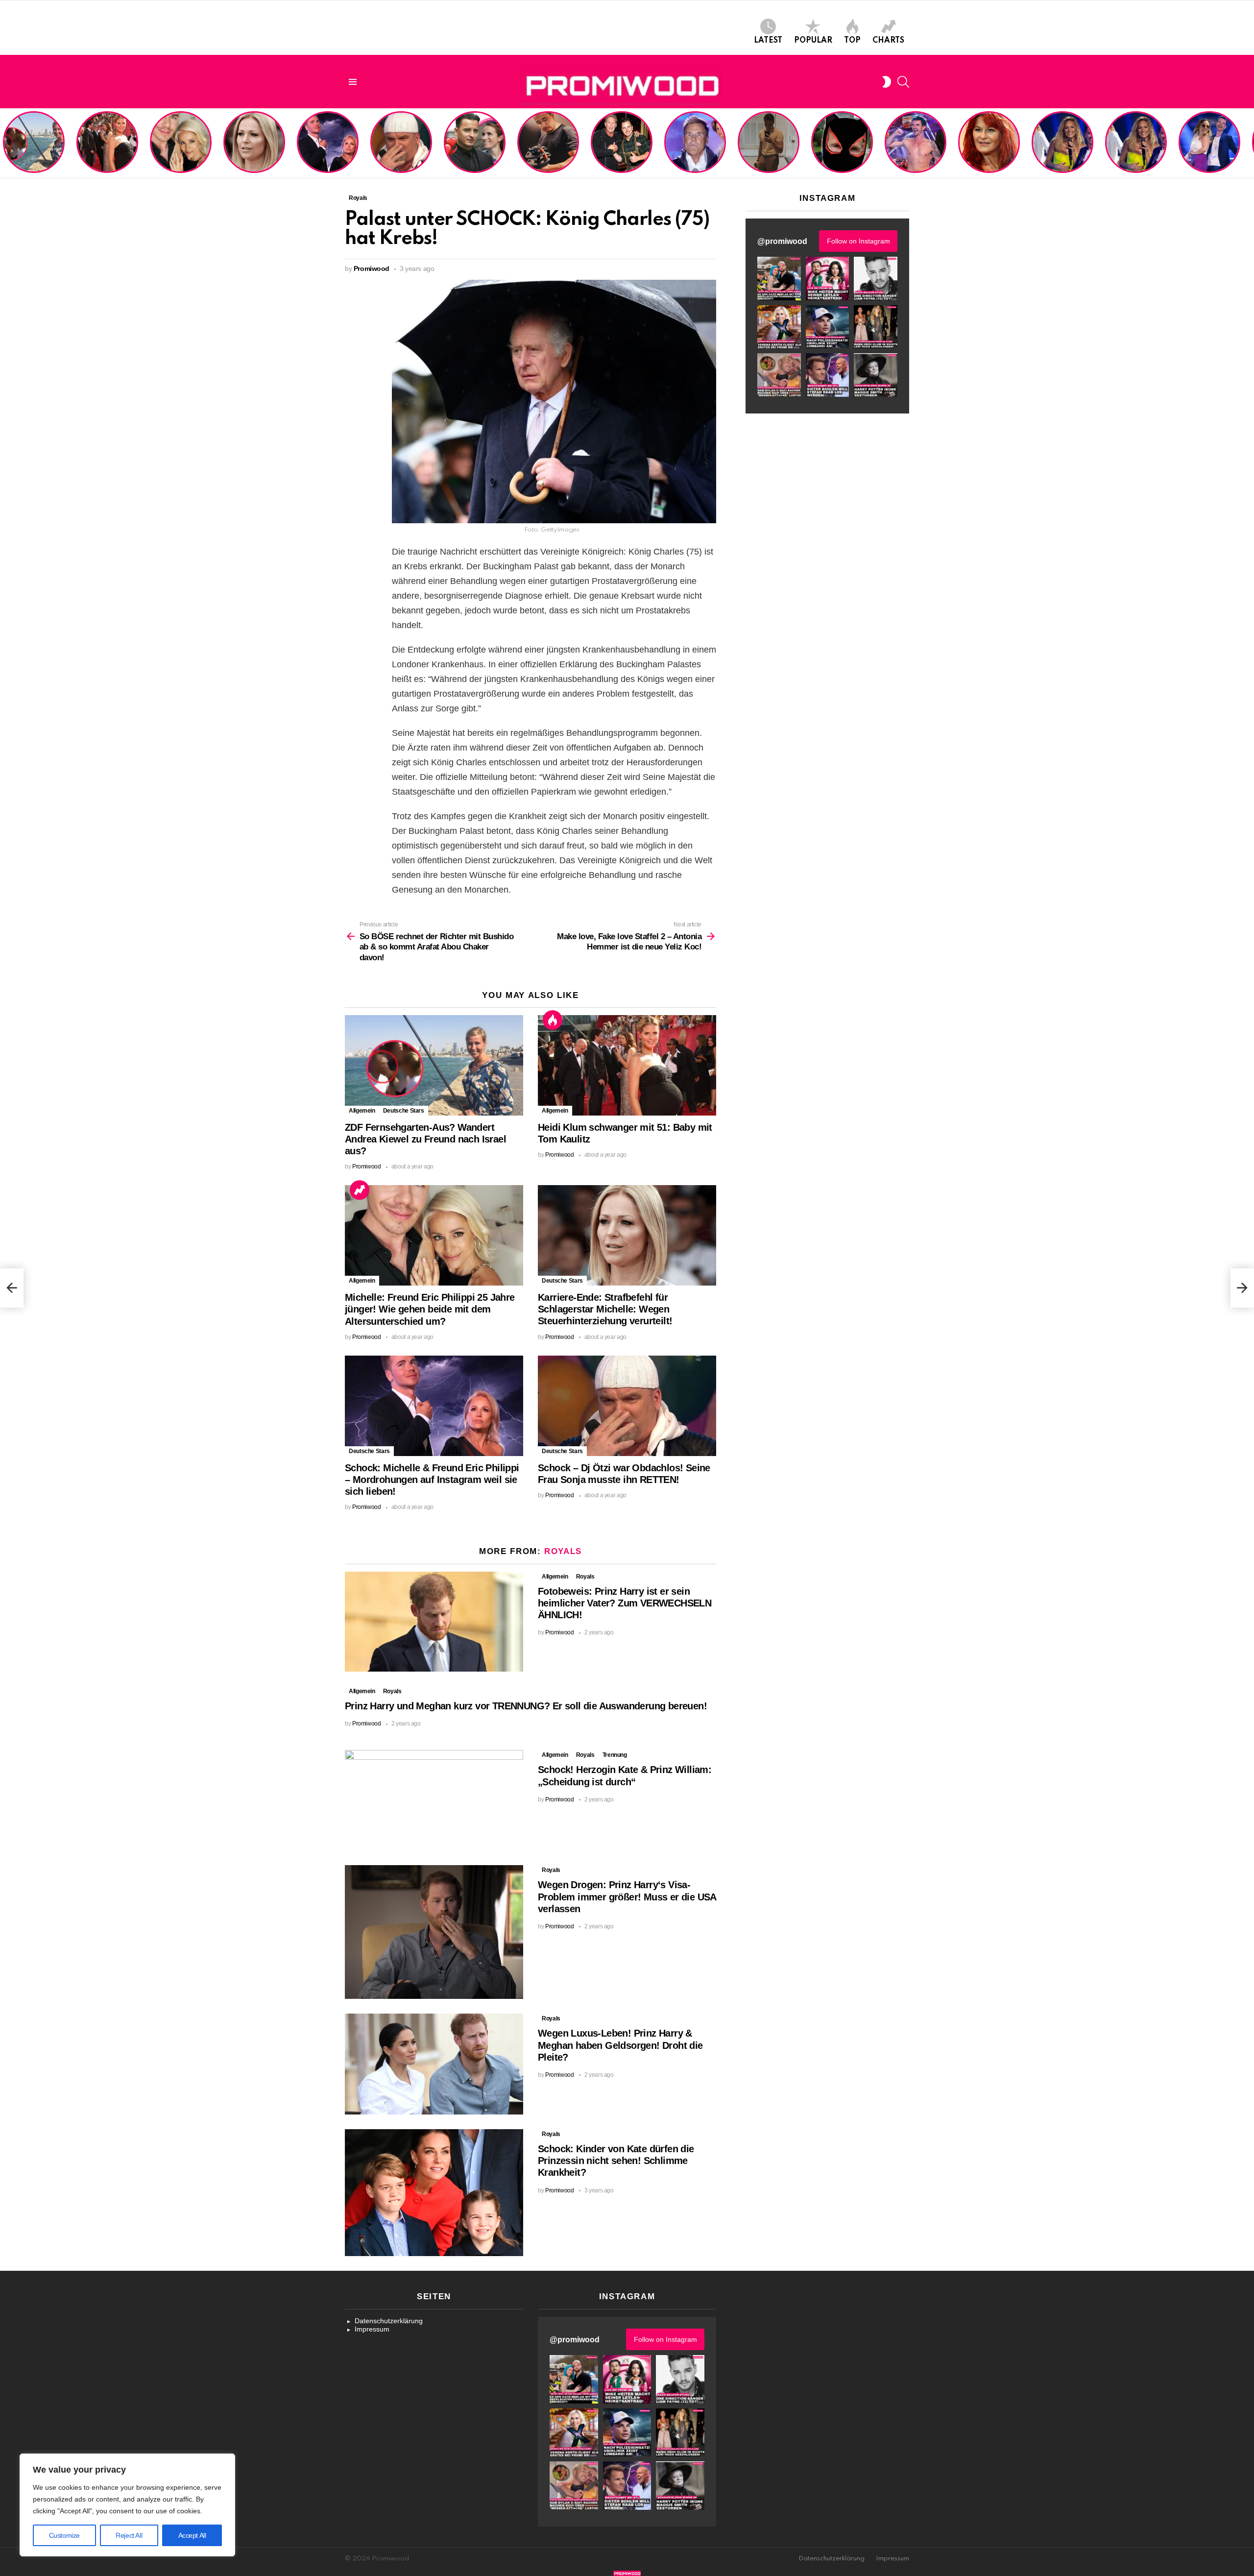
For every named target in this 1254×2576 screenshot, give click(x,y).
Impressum (372, 2329)
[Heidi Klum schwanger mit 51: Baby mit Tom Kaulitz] (627, 1065)
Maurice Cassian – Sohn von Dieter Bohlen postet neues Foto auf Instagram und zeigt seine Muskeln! (768, 144)
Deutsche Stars (404, 1111)
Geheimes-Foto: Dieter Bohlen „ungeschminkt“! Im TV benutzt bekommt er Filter (843, 151)
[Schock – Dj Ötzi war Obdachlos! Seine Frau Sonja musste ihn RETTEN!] (627, 1406)
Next (1249, 143)
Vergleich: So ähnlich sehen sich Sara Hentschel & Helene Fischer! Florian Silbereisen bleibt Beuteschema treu (1063, 140)
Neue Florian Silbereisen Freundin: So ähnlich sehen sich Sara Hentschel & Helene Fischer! (1133, 144)
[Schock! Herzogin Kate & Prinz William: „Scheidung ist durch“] (434, 1800)
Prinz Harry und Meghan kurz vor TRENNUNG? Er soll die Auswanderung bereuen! (526, 1706)
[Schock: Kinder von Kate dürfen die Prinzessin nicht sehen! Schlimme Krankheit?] (434, 2193)
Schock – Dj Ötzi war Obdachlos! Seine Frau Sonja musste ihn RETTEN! (399, 151)
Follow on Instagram (858, 241)
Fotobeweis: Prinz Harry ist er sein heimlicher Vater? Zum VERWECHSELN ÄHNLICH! (625, 1603)
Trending (360, 1190)
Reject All (129, 2535)
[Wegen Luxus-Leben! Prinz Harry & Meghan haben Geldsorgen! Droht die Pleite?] (434, 2064)
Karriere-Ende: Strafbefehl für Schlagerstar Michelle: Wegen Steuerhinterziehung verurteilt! (255, 147)
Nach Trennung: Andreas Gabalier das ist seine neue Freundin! (474, 155)
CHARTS (888, 41)
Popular (813, 41)
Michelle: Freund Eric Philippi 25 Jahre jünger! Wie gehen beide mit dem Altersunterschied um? (182, 144)
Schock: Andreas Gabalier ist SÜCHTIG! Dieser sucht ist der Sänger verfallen (548, 151)
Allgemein (362, 1111)
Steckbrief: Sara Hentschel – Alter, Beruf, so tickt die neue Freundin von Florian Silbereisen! (1210, 147)
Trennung (615, 1755)
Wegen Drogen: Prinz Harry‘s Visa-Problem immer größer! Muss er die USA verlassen (627, 1896)
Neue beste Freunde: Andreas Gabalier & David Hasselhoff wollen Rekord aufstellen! (621, 147)
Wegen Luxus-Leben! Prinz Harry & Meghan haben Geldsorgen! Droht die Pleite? (620, 2045)
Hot (553, 1020)
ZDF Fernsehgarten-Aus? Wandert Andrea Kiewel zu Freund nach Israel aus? (32, 147)
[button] (779, 279)
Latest (768, 41)
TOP (852, 41)
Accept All (192, 2535)
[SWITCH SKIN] (887, 82)
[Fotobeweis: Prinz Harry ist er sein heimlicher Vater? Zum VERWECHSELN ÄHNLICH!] (434, 1622)
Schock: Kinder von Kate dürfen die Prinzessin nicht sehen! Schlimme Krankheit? (616, 2161)
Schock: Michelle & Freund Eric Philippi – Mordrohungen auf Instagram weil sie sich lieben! (327, 144)
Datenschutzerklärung (389, 2321)
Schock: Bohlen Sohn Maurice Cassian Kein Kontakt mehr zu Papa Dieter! (693, 151)
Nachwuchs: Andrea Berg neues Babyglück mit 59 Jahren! (988, 155)
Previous (5, 143)
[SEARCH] (903, 82)
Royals (563, 1551)
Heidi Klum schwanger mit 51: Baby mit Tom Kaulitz (107, 155)
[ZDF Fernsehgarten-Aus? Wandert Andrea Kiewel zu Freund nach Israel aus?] (434, 1065)
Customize (64, 2535)
